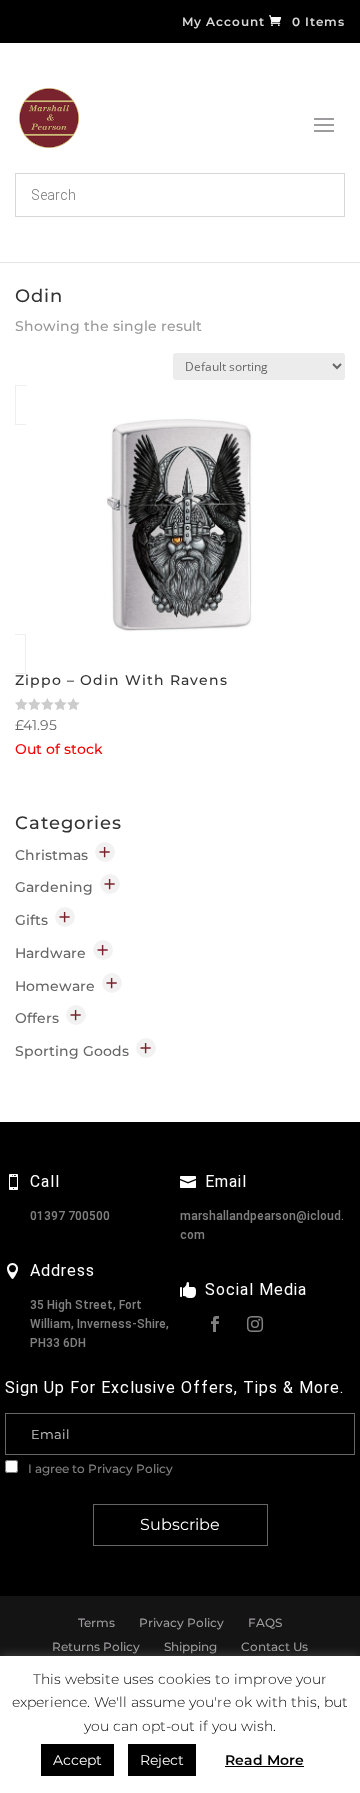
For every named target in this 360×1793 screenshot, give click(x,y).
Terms (96, 1622)
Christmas (51, 855)
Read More (264, 1760)
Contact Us (274, 1646)
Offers (37, 1018)
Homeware (55, 986)
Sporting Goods (72, 1051)
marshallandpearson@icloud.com (262, 1225)
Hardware (50, 953)
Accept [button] (77, 1760)
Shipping (190, 1646)
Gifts (31, 920)
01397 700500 (70, 1216)
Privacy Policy (130, 1468)
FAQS (265, 1622)
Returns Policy (96, 1646)
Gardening (54, 887)
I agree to (99, 1468)
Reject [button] (162, 1760)
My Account (223, 22)
